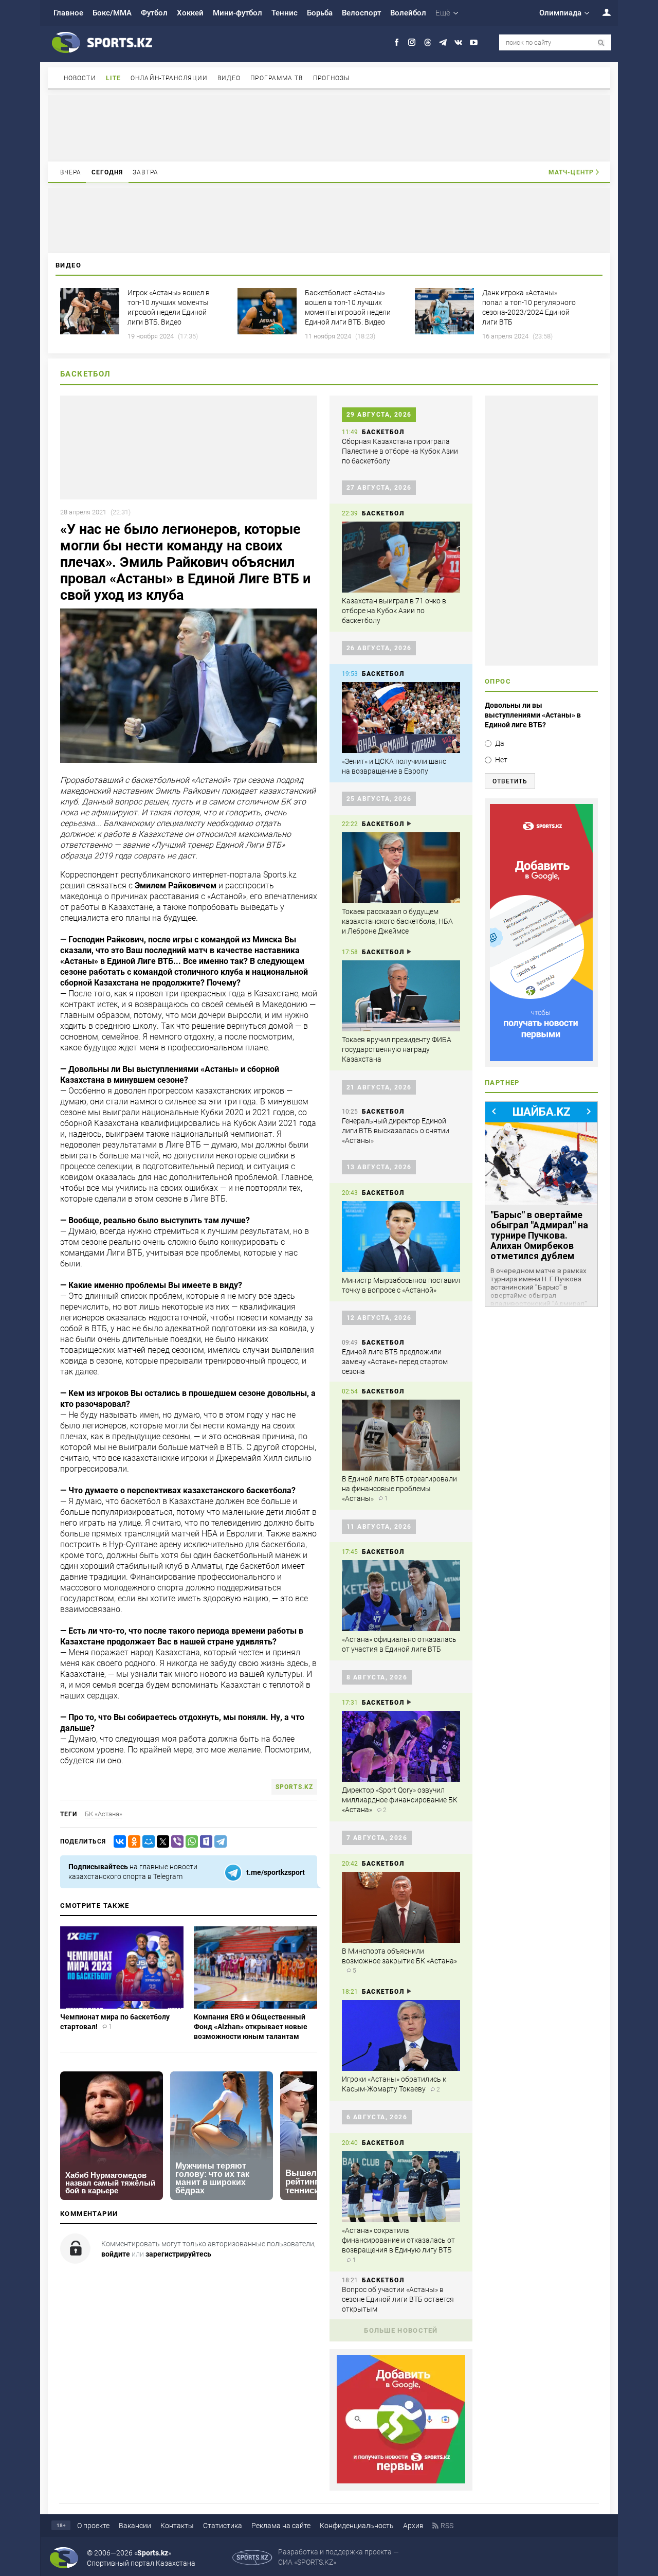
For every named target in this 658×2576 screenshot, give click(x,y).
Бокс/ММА (112, 13)
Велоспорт (361, 13)
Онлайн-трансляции (169, 78)
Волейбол (408, 13)
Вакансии (135, 2526)
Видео (229, 78)
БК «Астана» (104, 1814)
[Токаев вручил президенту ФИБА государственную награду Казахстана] (401, 996)
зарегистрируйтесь (178, 2254)
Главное (68, 13)
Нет (501, 760)
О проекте (93, 2526)
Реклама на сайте (281, 2526)
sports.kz (294, 1787)
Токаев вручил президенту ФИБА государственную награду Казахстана (397, 1049)
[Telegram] (218, 1842)
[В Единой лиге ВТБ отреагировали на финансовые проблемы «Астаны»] (401, 1435)
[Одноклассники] (132, 1842)
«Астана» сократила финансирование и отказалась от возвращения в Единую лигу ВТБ (398, 2240)
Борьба (320, 13)
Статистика (223, 2526)
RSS (447, 2526)
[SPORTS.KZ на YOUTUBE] (474, 42)
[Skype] (204, 1842)
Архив (413, 2526)
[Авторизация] (601, 12)
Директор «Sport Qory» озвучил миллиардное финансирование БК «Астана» (400, 1800)
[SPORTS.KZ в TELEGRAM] (443, 42)
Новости (80, 78)
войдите (116, 2254)
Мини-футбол (237, 13)
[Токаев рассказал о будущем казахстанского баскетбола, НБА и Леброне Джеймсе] (401, 868)
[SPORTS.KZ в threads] (427, 42)
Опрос (498, 681)
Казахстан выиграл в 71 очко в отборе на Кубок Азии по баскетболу (394, 611)
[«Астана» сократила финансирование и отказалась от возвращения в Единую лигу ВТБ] (401, 2187)
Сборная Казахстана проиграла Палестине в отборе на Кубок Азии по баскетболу (400, 451)
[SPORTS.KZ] (541, 933)
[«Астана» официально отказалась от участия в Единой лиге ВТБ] (401, 1596)
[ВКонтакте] (118, 1842)
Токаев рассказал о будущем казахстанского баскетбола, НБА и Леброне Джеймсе (397, 921)
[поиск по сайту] (601, 43)
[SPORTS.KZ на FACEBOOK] (397, 42)
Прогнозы (332, 78)
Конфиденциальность (357, 2526)
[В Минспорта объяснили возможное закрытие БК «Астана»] (401, 1907)
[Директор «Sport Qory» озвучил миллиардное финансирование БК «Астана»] (401, 1746)
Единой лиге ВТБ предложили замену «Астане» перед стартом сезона (395, 1362)
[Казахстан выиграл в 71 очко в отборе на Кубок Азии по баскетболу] (401, 557)
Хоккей (190, 13)
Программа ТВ (277, 78)
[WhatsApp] (190, 1842)
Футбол (154, 13)
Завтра (145, 172)
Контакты (177, 2526)
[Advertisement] (329, 128)
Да (500, 743)
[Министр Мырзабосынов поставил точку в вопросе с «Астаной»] (401, 1237)
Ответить (510, 781)
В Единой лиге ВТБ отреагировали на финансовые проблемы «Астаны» (399, 1489)
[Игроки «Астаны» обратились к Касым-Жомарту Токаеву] (401, 2035)
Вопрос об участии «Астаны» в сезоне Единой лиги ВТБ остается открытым (398, 2299)
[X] (161, 1842)
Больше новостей (401, 2330)
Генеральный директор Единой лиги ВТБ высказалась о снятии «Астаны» (396, 1131)
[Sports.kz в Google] (401, 2481)
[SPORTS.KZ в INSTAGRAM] (412, 42)
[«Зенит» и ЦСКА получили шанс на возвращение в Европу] (401, 718)
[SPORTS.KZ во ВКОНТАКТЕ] (458, 42)
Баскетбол (86, 374)
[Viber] (175, 1842)
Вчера (71, 172)
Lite (113, 78)
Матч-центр (571, 172)
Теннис (285, 13)
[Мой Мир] (147, 1842)
